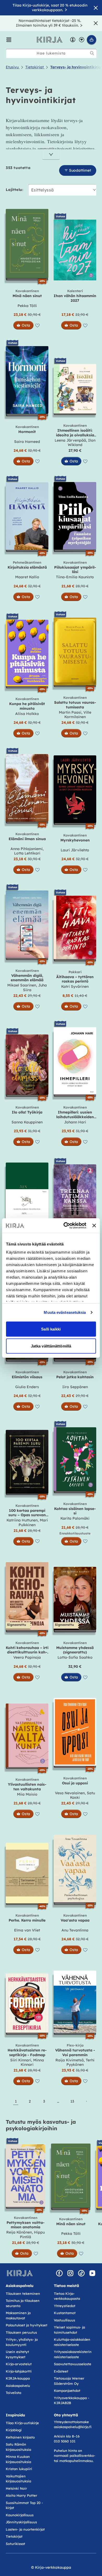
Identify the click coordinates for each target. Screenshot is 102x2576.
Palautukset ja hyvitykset (27, 2325)
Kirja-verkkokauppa (53, 2567)
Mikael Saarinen (22, 985)
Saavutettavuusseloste (73, 2364)
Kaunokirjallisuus (20, 2515)
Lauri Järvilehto (75, 850)
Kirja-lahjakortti (19, 2371)
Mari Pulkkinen (33, 1522)
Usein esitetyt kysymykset (17, 2354)
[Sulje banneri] (94, 1225)
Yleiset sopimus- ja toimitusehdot (69, 2330)
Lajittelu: (15, 190)
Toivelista (13, 2393)
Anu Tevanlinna (75, 1930)
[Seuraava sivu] (86, 2101)
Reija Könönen (19, 2232)
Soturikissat (15, 2544)
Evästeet (61, 2371)
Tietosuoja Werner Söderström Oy (69, 2381)
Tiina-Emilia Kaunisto (75, 577)
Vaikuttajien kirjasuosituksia (18, 2479)
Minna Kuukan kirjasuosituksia (18, 2459)
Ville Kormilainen (78, 715)
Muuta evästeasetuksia (65, 1312)
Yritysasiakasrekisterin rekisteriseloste (73, 2354)
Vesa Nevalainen (70, 1793)
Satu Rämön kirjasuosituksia (18, 2447)
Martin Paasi (70, 712)
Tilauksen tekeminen (23, 2294)
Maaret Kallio (27, 577)
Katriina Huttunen (22, 1520)
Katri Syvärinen (75, 986)
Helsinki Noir (16, 2488)
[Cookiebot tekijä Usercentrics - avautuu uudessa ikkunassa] (65, 1226)
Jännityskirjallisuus (21, 2522)
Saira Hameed (27, 442)
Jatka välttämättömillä (51, 1346)
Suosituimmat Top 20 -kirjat (24, 2505)
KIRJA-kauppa (18, 2378)
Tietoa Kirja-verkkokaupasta (67, 2296)
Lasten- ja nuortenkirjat (25, 2529)
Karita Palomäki (75, 1518)
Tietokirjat (14, 2536)
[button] (9, 40)
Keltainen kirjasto (20, 2437)
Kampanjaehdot (67, 2391)
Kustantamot (65, 2313)
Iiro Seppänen (75, 1387)
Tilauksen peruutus (21, 2332)
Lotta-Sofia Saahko (75, 1657)
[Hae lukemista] (92, 53)
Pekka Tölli (27, 306)
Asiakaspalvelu (18, 2386)
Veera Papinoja (27, 1657)
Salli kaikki (51, 1329)
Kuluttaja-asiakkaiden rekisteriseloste (72, 2342)
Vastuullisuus (64, 2320)
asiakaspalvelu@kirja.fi (73, 2427)
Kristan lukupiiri (19, 2469)
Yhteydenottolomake (71, 2422)
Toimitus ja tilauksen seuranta (23, 2303)
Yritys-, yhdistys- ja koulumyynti (22, 2342)
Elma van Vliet (27, 1930)
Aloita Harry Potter (21, 2495)
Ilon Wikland (82, 443)
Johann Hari (75, 1122)
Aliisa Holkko (27, 714)
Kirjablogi (14, 2430)
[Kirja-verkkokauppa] (20, 2273)
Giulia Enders (27, 1387)
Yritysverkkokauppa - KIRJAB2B (72, 2400)
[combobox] (51, 53)
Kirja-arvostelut (19, 2364)
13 (72, 2101)
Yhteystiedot (65, 2306)
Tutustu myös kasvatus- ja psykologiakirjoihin (41, 2125)
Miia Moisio (27, 1794)
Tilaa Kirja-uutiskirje (22, 2423)
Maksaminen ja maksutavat (18, 2315)
